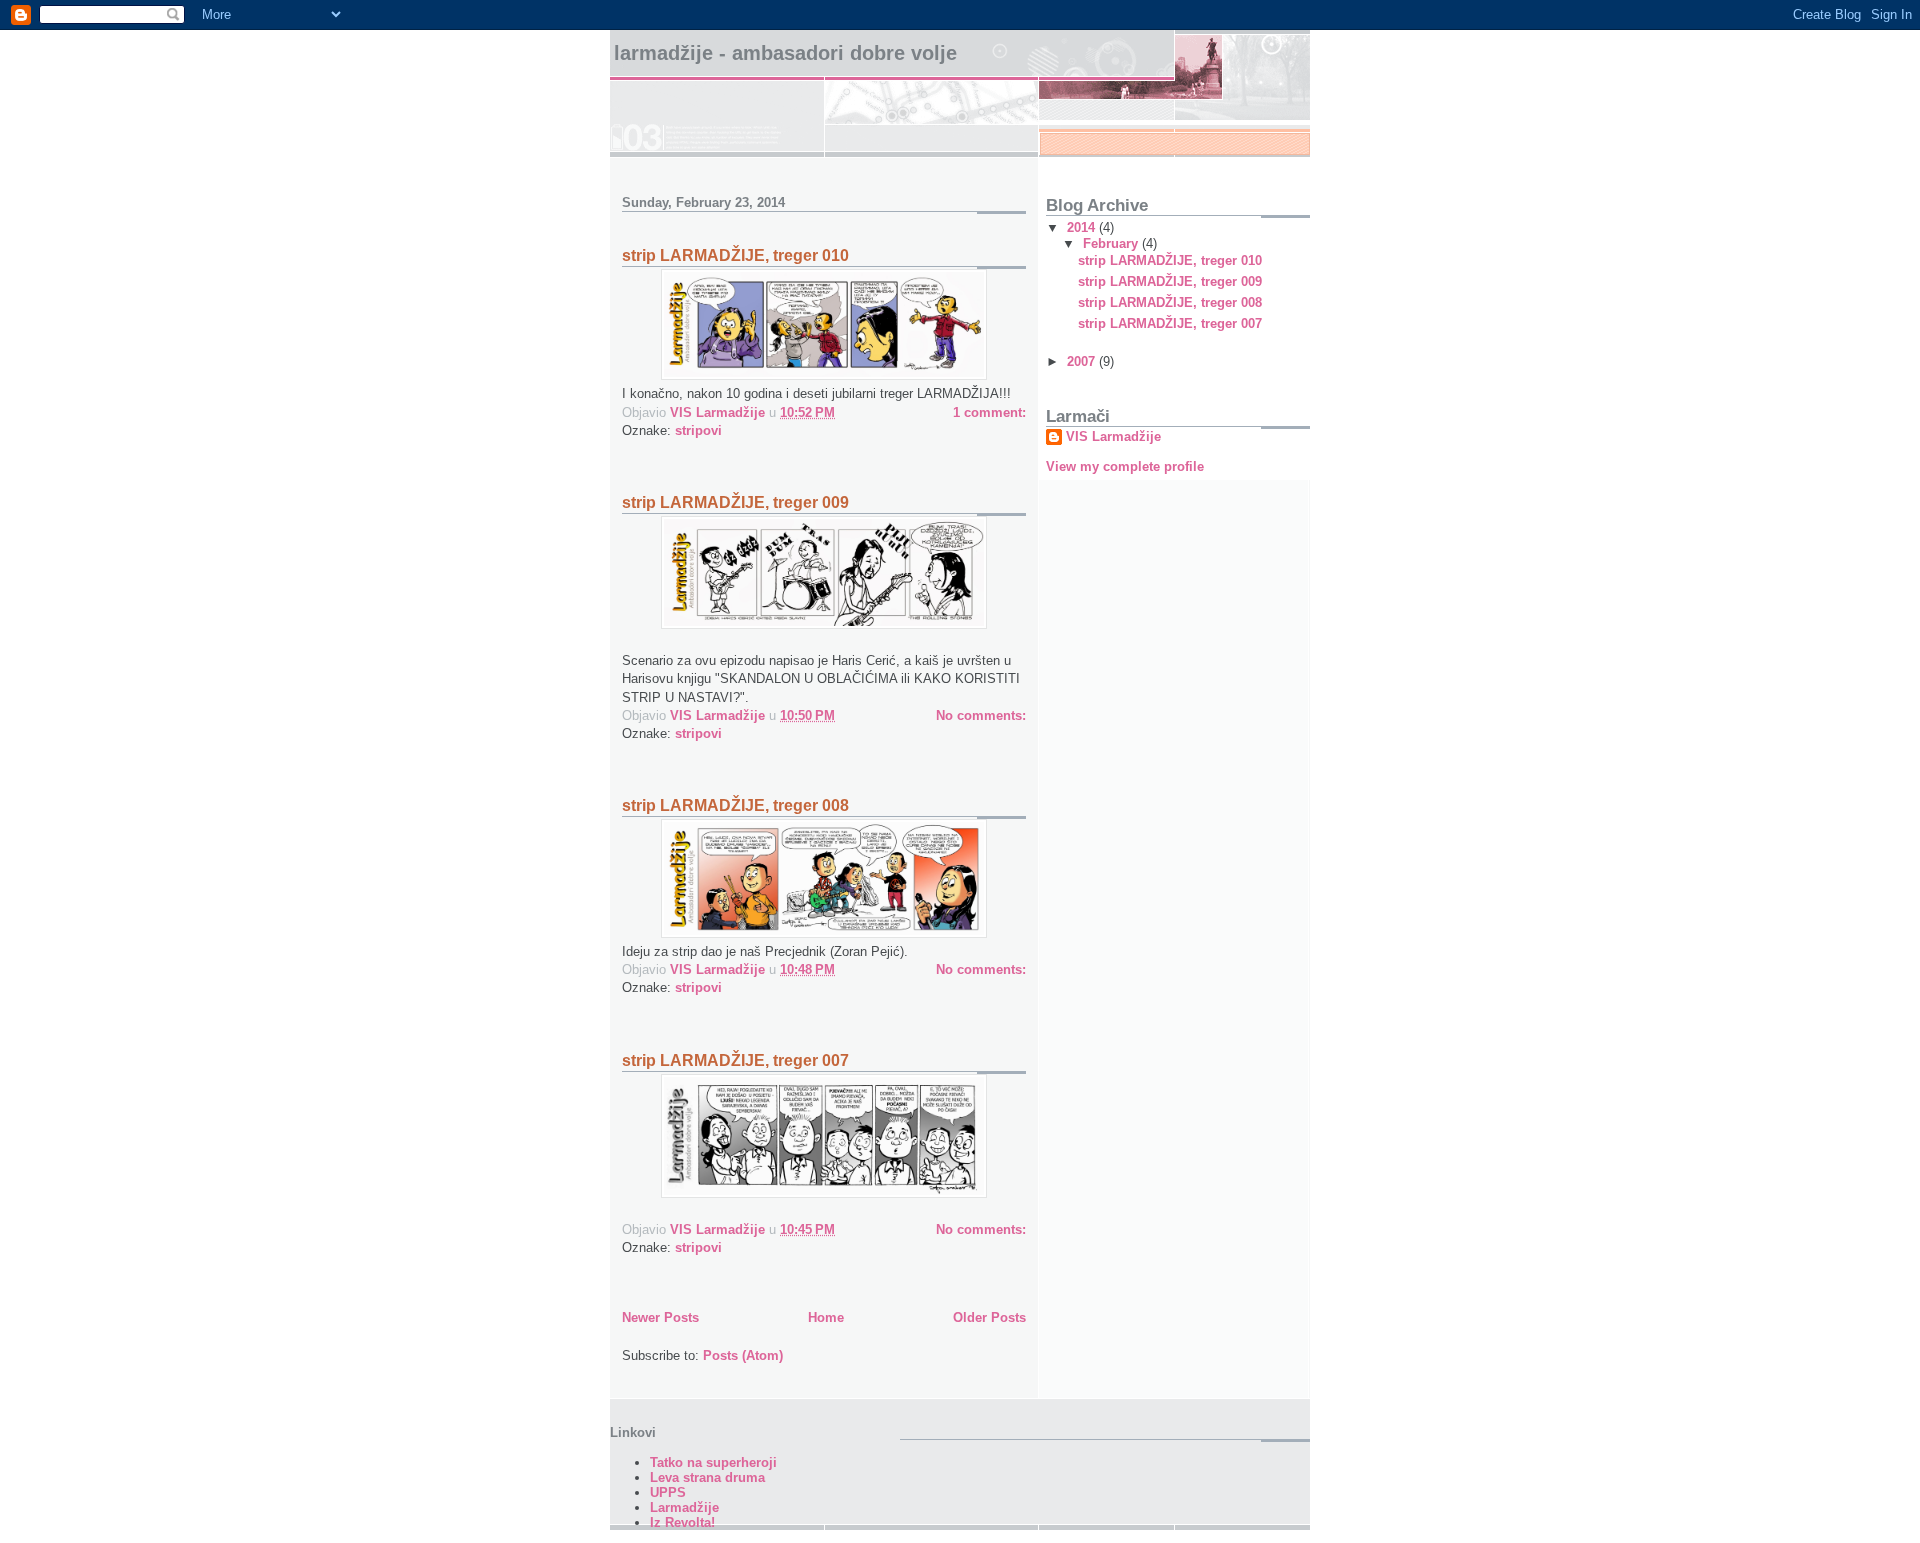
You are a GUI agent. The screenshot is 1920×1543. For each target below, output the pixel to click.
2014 (1083, 227)
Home (826, 1317)
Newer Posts (660, 1317)
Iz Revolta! (682, 1522)
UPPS (668, 1492)
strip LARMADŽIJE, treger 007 (735, 1060)
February (1112, 243)
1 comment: (989, 412)
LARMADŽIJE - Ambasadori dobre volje (785, 53)
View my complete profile (1125, 466)
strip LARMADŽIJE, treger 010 (735, 255)
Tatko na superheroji (713, 1462)
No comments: (981, 715)
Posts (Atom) (743, 1355)
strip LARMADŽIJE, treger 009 (735, 502)
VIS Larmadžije (1113, 436)
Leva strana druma (707, 1477)
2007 (1083, 361)
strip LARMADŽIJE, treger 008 (735, 805)
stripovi (698, 430)
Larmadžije (684, 1507)
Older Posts (989, 1317)
